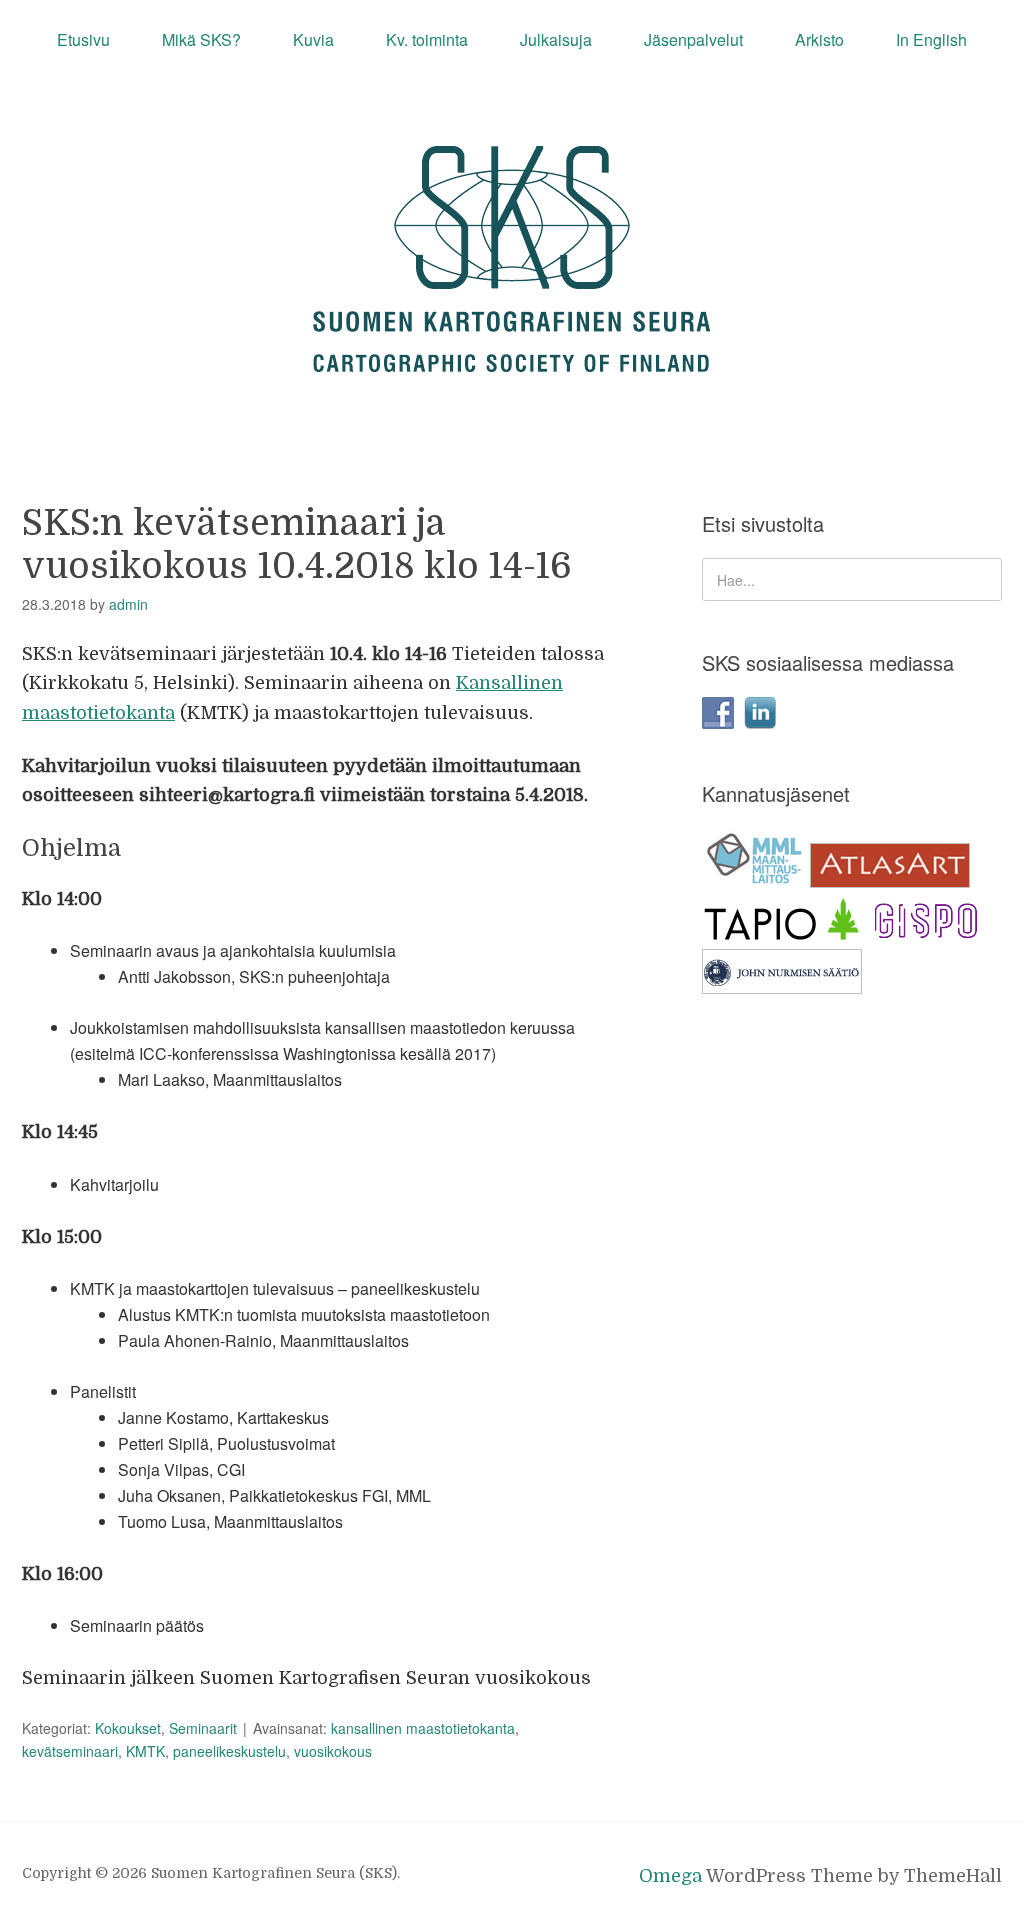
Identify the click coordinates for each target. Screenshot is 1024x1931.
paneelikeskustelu (229, 1751)
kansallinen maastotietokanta (423, 1728)
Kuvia (313, 39)
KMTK (145, 1751)
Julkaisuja (556, 39)
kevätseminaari (70, 1751)
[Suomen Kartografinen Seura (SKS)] (512, 353)
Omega (670, 1876)
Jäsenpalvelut (693, 39)
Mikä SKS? (201, 39)
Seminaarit (203, 1728)
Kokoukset (128, 1728)
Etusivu (83, 39)
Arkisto (819, 39)
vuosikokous (333, 1751)
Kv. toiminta (427, 39)
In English (931, 39)
